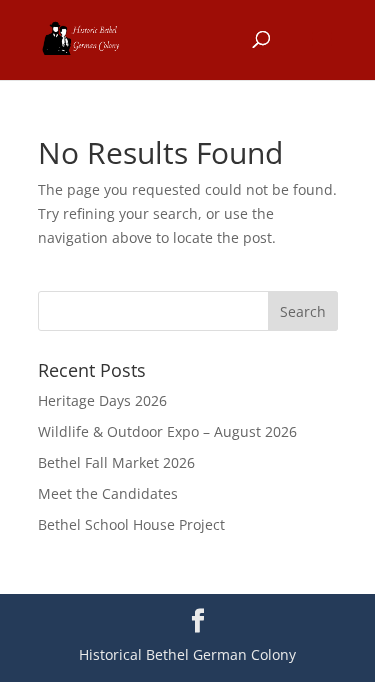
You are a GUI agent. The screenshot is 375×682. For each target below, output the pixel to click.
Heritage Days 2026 (102, 400)
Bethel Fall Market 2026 (116, 462)
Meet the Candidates (108, 493)
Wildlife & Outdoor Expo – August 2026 (167, 431)
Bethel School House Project (131, 524)
